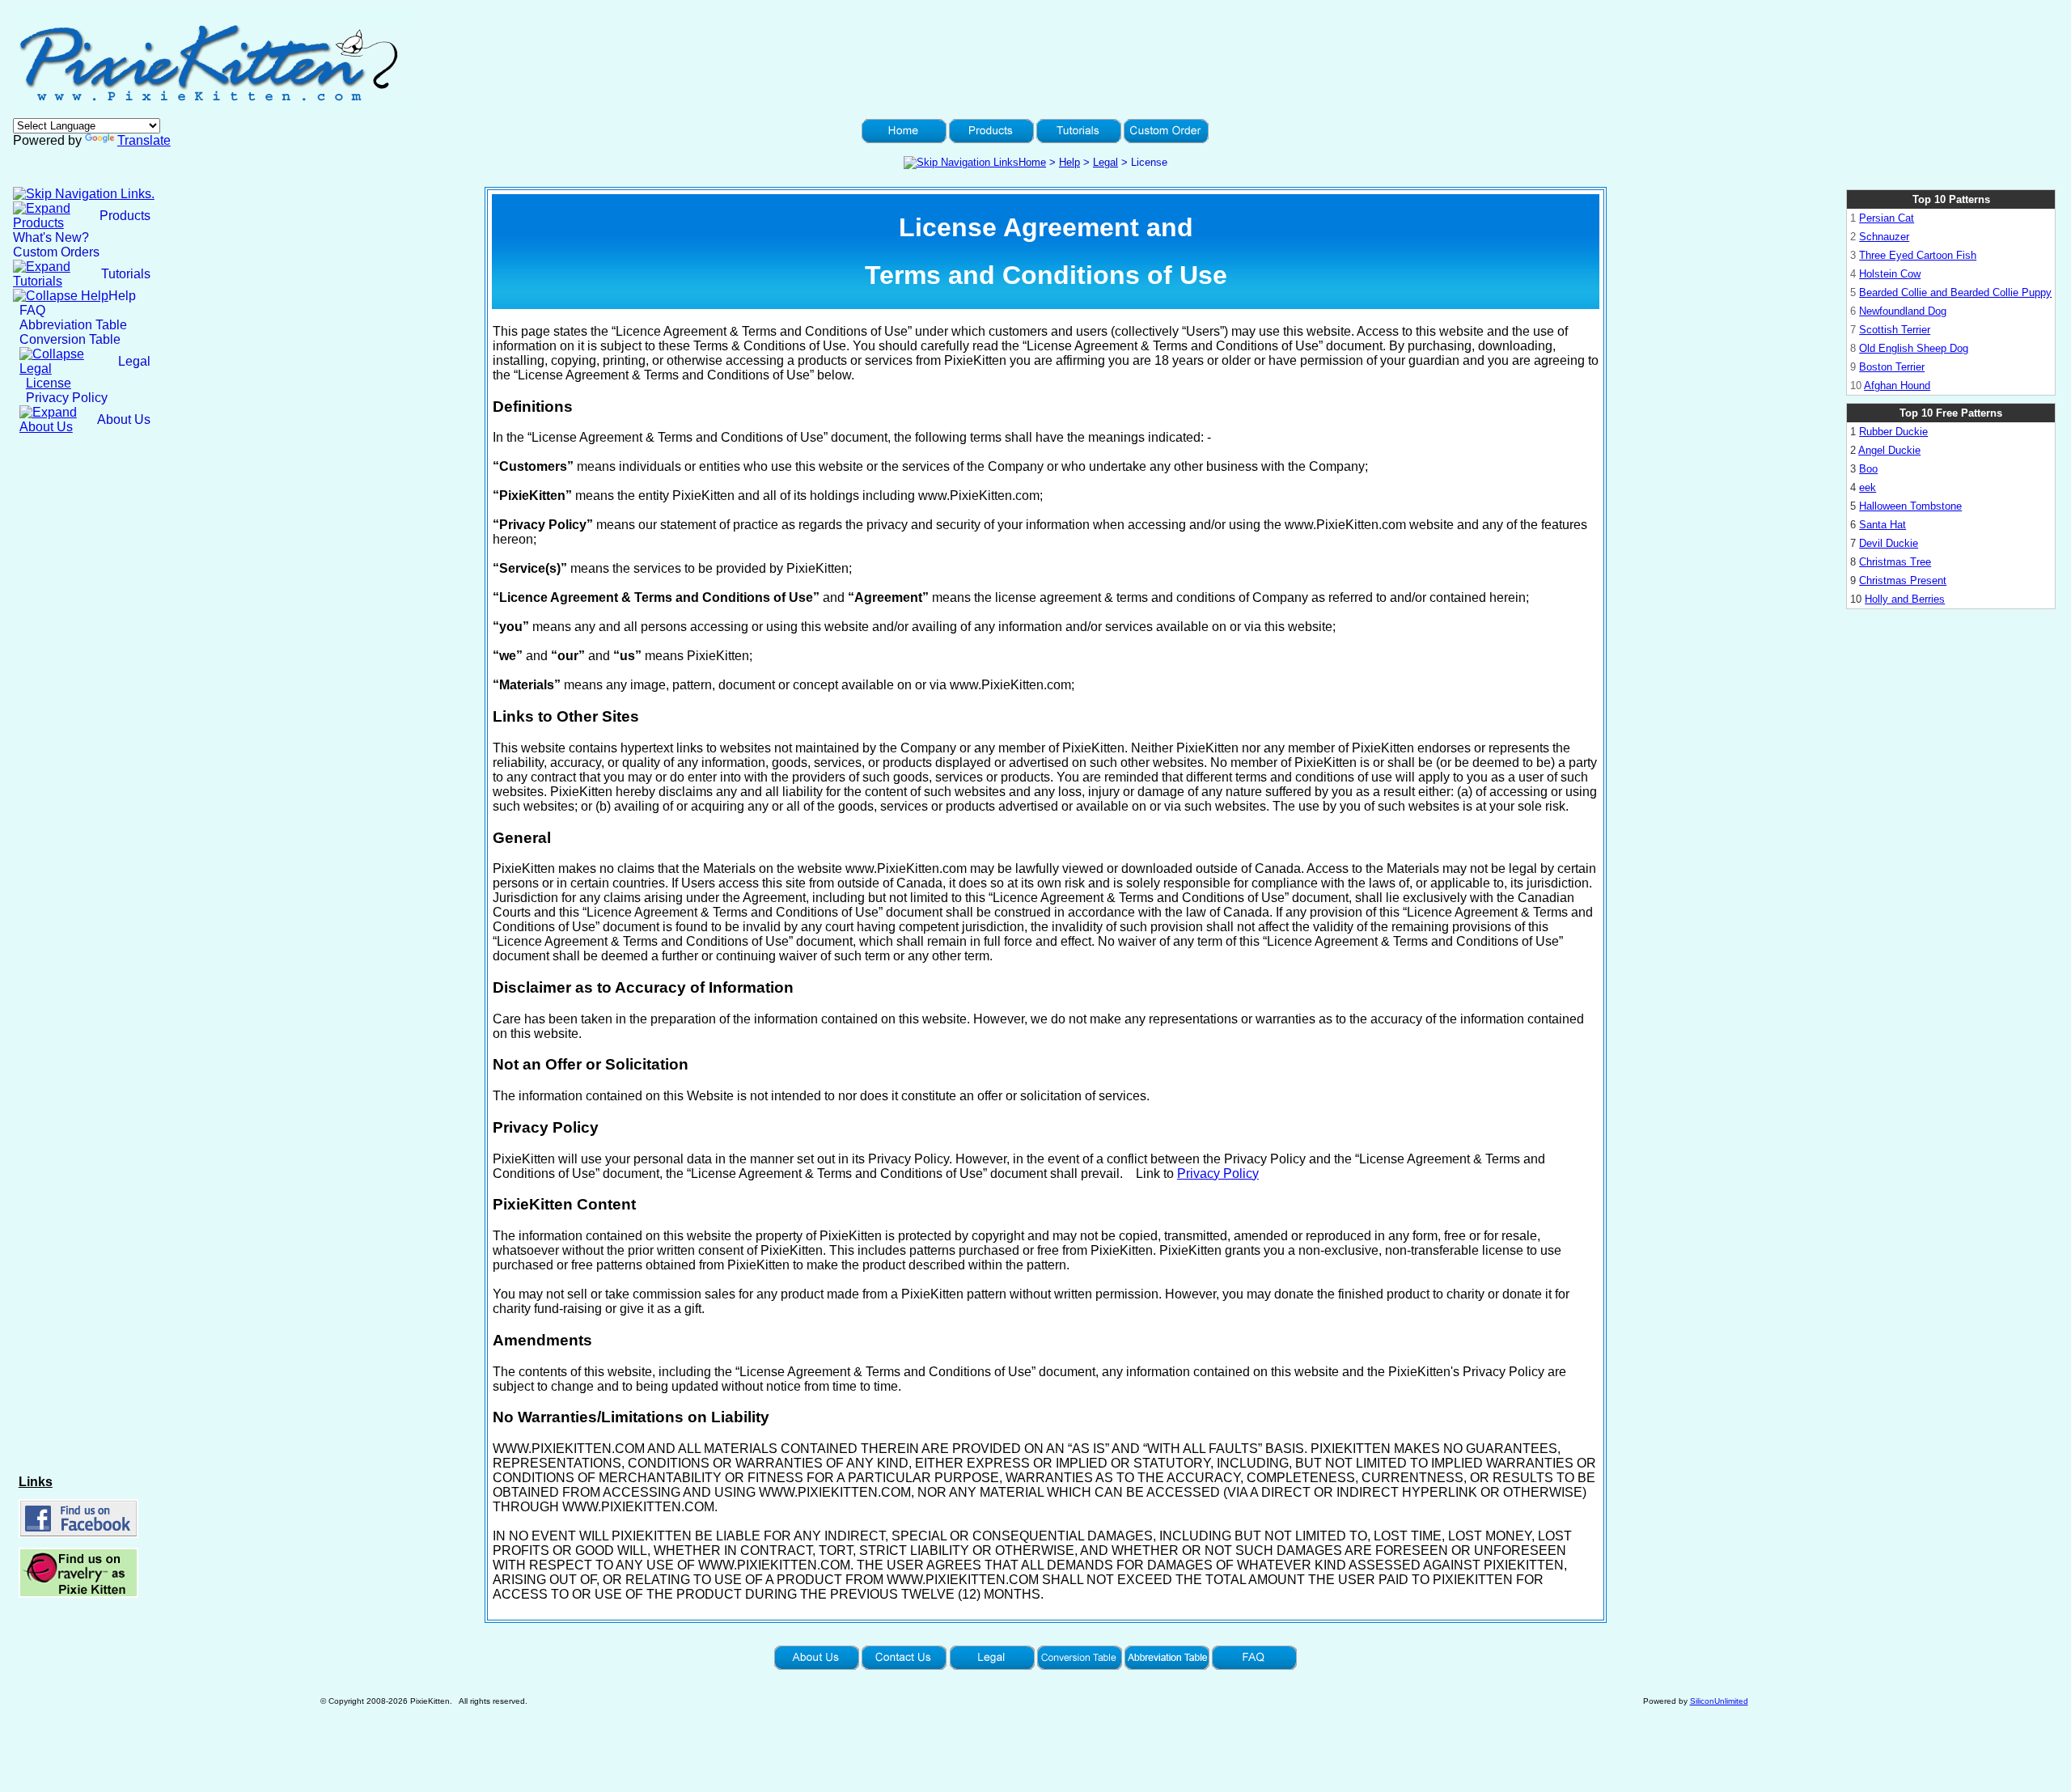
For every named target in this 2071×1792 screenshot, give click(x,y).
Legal (1105, 162)
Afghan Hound (1897, 386)
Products (125, 216)
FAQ (32, 310)
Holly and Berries (1905, 599)
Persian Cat (1887, 218)
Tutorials (126, 274)
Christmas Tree (1895, 562)
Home (1032, 162)
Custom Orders (56, 252)
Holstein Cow (1890, 274)
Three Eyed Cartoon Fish (1918, 255)
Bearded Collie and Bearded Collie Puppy (1955, 292)
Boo (1868, 469)
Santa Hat (1883, 525)
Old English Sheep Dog (1914, 348)
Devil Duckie (1889, 543)
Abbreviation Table (73, 325)
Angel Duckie (1889, 450)
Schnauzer (1884, 237)
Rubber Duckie (1893, 432)
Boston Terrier (1892, 367)
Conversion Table (70, 339)
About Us (124, 419)
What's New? (51, 237)
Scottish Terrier (1895, 330)
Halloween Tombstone (1910, 506)
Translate (144, 140)
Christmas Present (1903, 580)
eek (1868, 487)
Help (1069, 162)
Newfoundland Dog (1903, 311)
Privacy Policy (67, 398)
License (49, 383)
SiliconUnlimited (1719, 1701)
